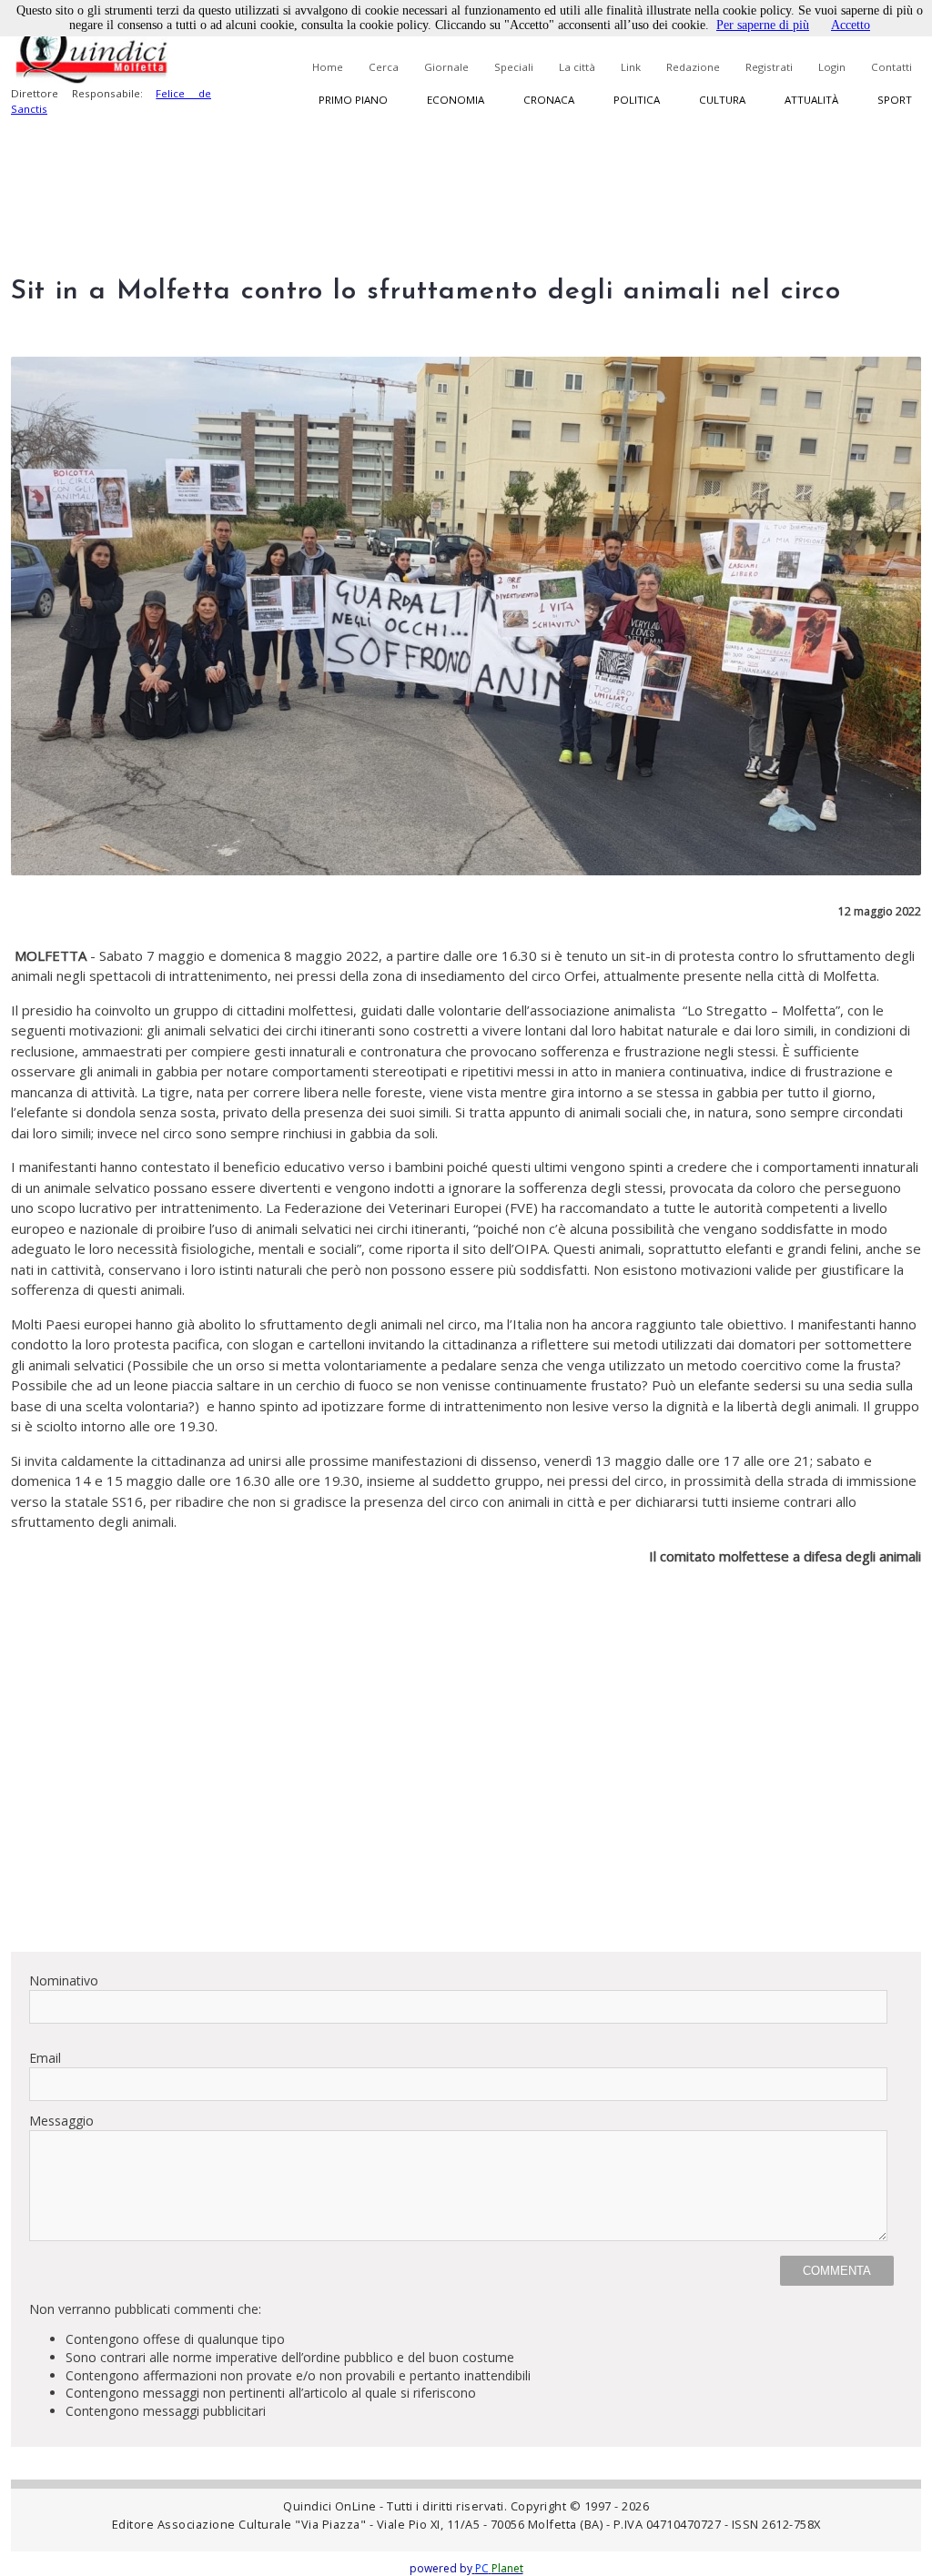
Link (631, 67)
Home (328, 67)
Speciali (514, 67)
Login (832, 67)
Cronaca (549, 100)
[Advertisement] (466, 1810)
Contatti (891, 67)
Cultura (722, 100)
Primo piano (353, 100)
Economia (456, 100)
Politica (637, 100)
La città (577, 67)
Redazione (693, 67)
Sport (895, 100)
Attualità (811, 100)
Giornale (446, 67)
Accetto (851, 25)
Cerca (384, 67)
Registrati (769, 67)
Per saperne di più (763, 25)
